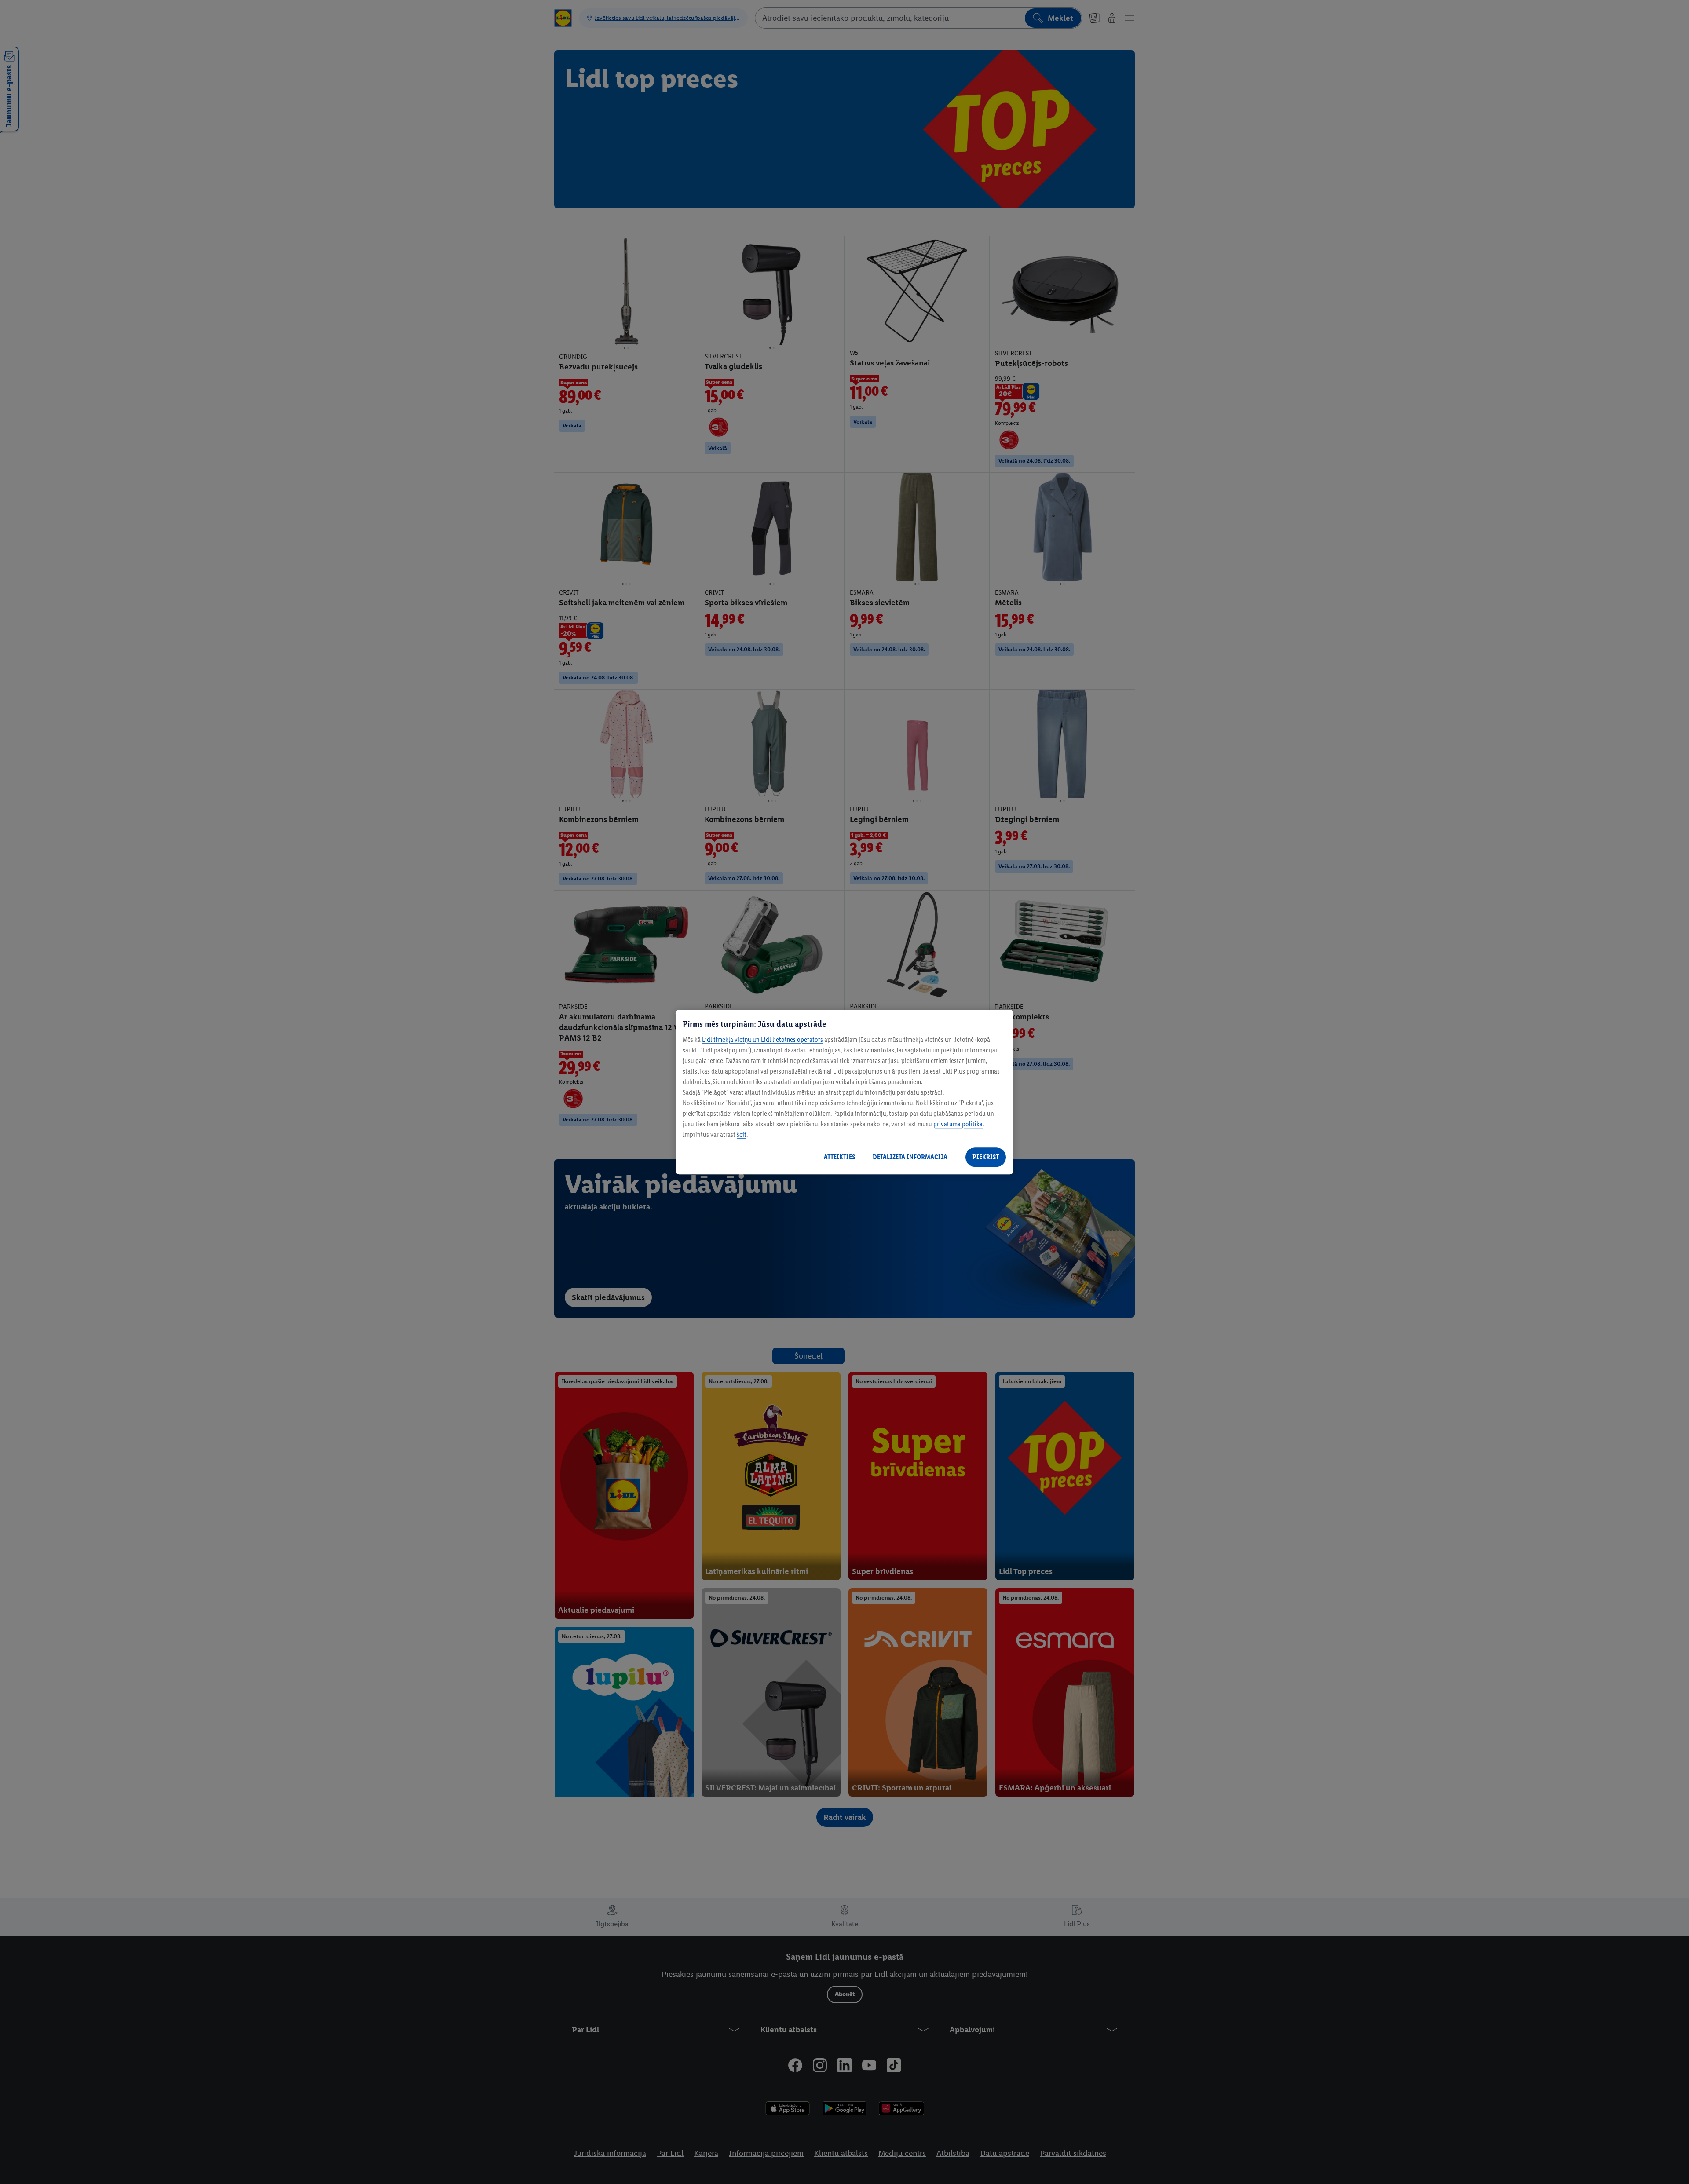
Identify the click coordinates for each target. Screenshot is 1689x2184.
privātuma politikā (958, 1124)
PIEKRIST (986, 1157)
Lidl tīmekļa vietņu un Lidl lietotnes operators (762, 1039)
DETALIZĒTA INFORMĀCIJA (910, 1157)
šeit (742, 1134)
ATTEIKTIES (839, 1157)
